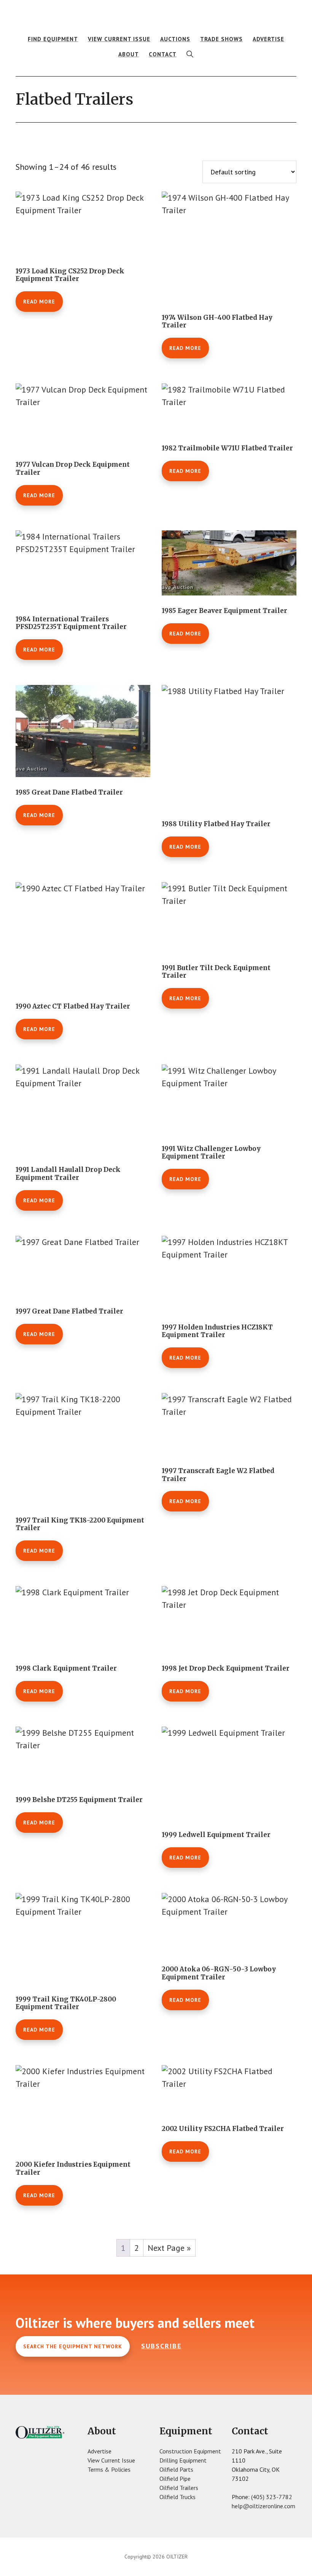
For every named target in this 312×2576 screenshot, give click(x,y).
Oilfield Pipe (175, 2479)
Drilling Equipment (183, 2460)
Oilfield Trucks (177, 2497)
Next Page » (169, 2248)
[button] (190, 54)
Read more (39, 302)
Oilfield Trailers (179, 2488)
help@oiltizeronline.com (263, 2506)
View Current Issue (111, 2460)
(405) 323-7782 (272, 2497)
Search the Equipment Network (73, 2346)
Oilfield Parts (176, 2469)
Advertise (99, 2451)
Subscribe (161, 2346)
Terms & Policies (109, 2469)
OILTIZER (156, 17)
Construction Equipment (190, 2451)
